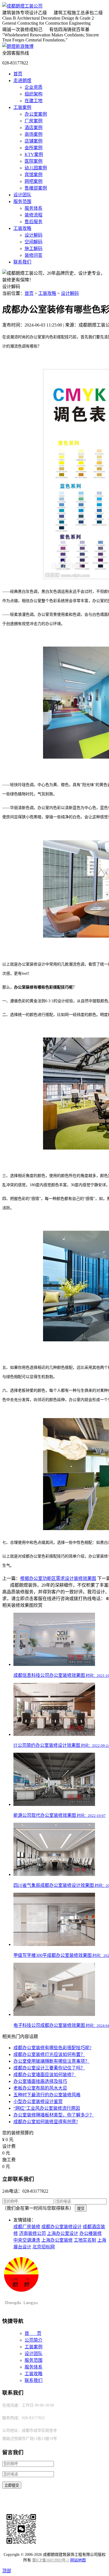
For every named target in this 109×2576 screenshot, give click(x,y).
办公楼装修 (91, 2233)
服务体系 (34, 208)
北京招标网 (44, 2247)
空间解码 (34, 242)
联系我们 (22, 262)
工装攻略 (22, 228)
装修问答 (34, 255)
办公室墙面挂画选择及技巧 (40, 2081)
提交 (81, 2208)
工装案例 (22, 107)
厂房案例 (34, 121)
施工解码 (34, 249)
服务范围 (22, 201)
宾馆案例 (34, 175)
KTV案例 (34, 154)
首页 (18, 74)
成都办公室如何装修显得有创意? (46, 2122)
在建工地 (34, 101)
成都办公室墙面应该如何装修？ (45, 2075)
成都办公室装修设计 (61, 2227)
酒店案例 (34, 128)
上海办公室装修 (57, 2240)
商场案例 (34, 134)
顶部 (7, 2571)
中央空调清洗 (27, 2240)
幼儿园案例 (36, 168)
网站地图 (78, 2560)
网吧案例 (34, 181)
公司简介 (34, 2340)
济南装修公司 (32, 2233)
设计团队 (22, 195)
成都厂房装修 (27, 2227)
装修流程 (34, 215)
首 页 (33, 2333)
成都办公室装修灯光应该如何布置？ (49, 2054)
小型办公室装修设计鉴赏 (38, 2101)
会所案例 (34, 148)
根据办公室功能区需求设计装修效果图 (58, 1578)
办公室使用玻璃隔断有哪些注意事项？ (51, 2061)
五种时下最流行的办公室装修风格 (47, 2095)
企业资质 (34, 87)
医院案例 (34, 161)
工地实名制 (85, 2240)
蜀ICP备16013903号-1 (51, 2560)
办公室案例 (36, 114)
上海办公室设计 (63, 2233)
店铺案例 (34, 141)
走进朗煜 (22, 81)
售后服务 (34, 222)
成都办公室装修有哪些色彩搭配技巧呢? (52, 2048)
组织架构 (34, 94)
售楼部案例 (36, 188)
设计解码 (34, 235)
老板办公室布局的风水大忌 (40, 2088)
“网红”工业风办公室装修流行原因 (47, 2108)
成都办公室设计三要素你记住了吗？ (49, 2068)
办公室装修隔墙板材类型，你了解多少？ (54, 2115)
